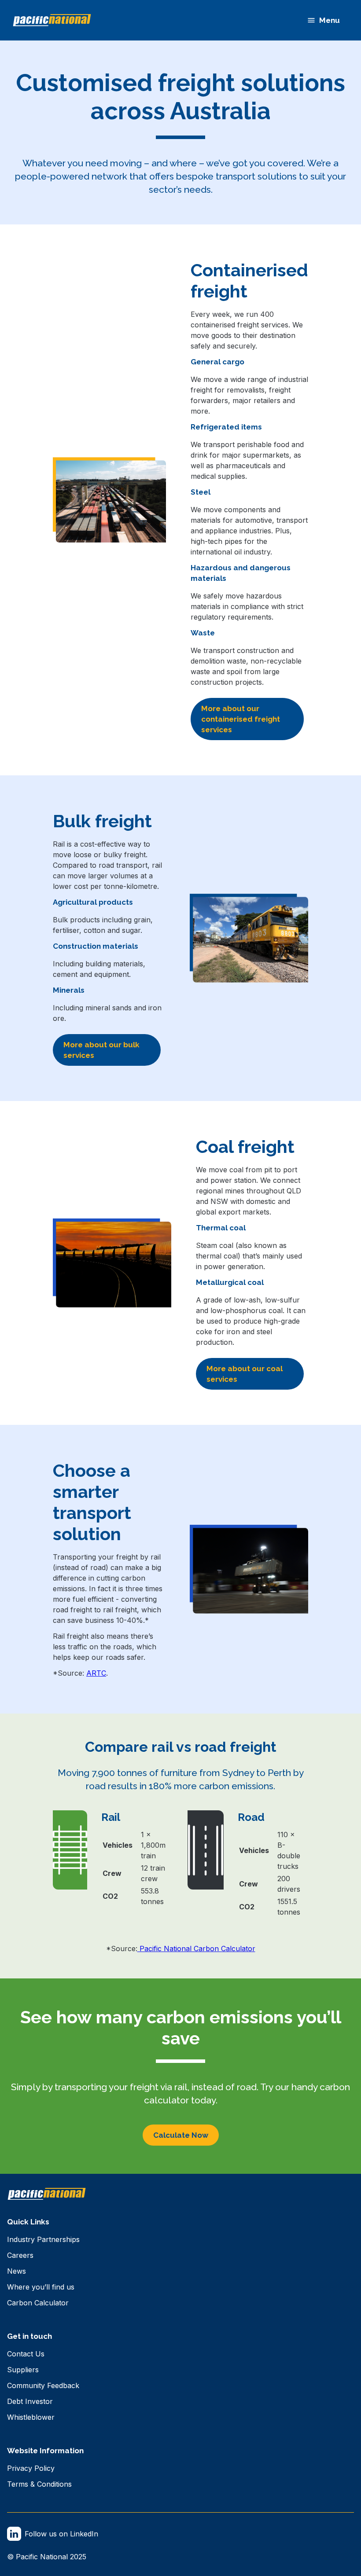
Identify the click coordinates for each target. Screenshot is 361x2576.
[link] (43, 2239)
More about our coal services (245, 1374)
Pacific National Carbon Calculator (196, 1949)
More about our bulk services (101, 1050)
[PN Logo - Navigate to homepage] (52, 20)
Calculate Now (181, 2135)
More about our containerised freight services (241, 719)
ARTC (96, 1673)
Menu (330, 20)
